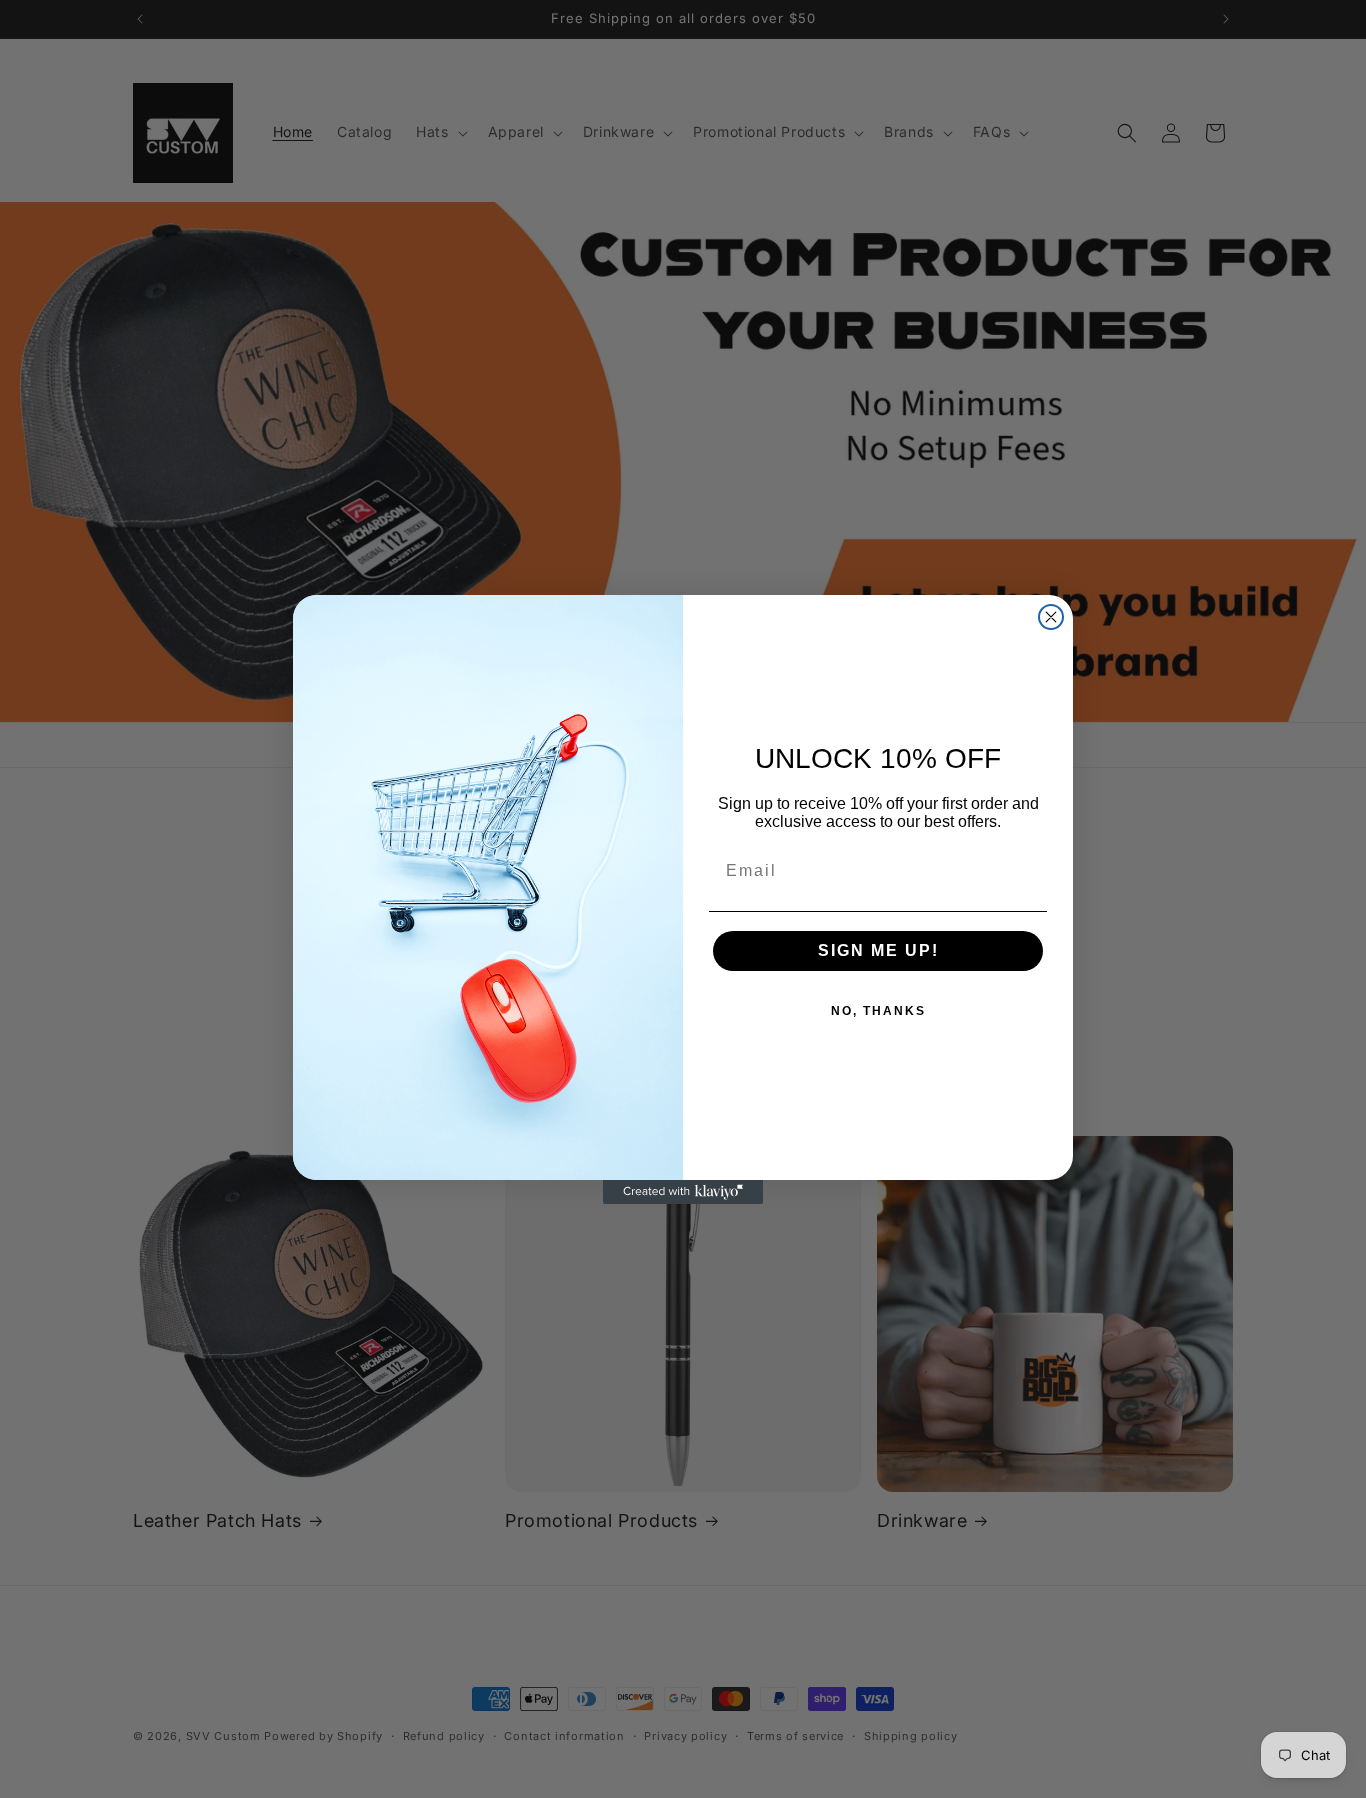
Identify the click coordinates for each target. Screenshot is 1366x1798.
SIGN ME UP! (878, 950)
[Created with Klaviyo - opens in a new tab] (683, 1192)
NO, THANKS (878, 1011)
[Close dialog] (1051, 617)
